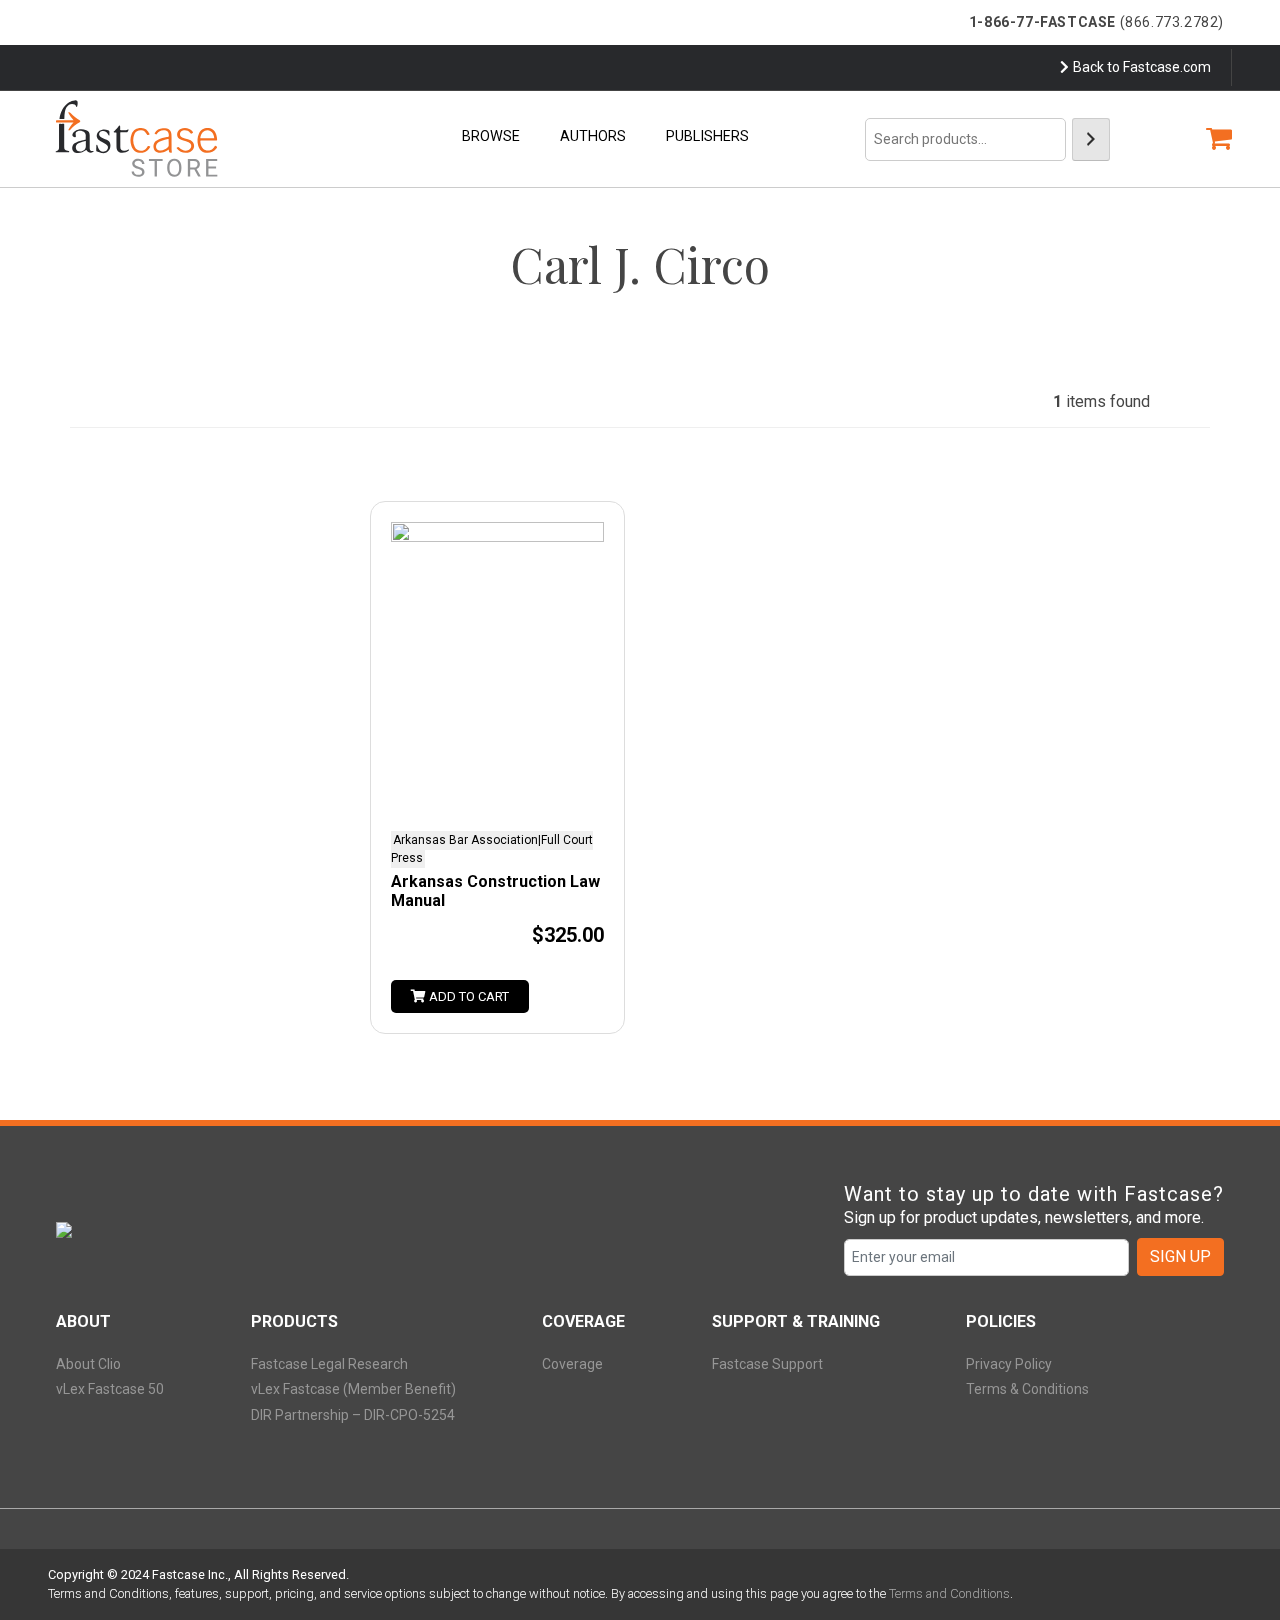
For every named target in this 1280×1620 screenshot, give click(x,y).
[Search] (1091, 139)
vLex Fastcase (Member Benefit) (353, 1389)
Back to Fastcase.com (1142, 67)
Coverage (572, 1364)
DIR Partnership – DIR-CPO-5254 (353, 1415)
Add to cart (467, 996)
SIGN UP (1180, 1256)
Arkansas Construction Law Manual (495, 891)
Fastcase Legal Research (329, 1364)
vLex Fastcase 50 (110, 1389)
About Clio (88, 1364)
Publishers (707, 136)
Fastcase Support (767, 1364)
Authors (593, 136)
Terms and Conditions (949, 1593)
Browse (491, 136)
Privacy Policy (1009, 1364)
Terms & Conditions (1027, 1389)
